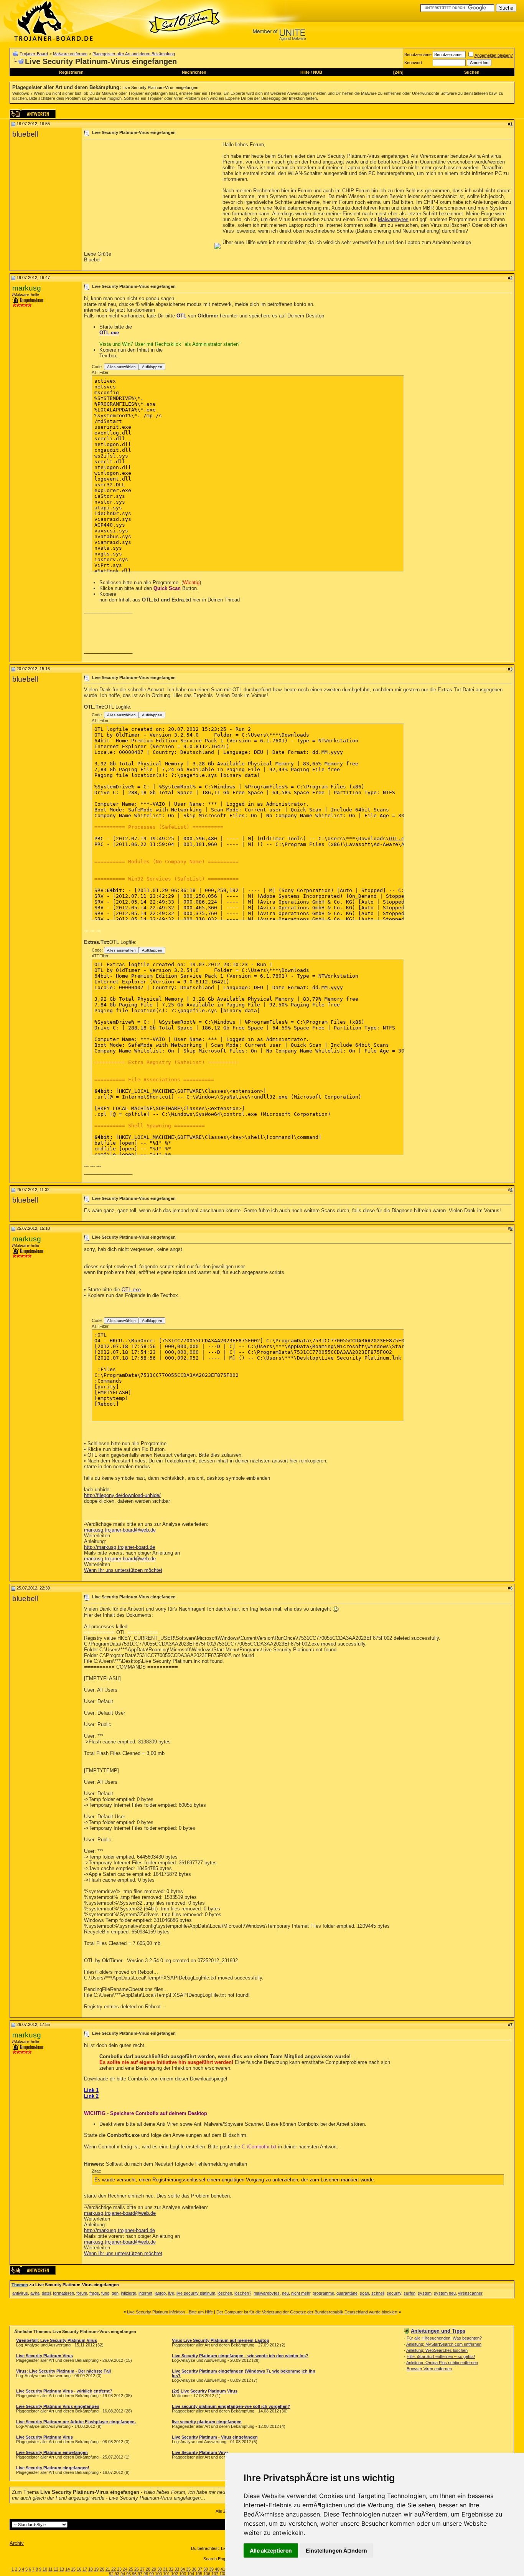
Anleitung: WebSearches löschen (437, 2350)
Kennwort (413, 63)
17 (85, 2569)
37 (200, 2569)
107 (215, 2574)
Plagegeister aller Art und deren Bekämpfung (134, 54)
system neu (445, 2293)
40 (217, 2569)
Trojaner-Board (34, 54)
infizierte (129, 2293)
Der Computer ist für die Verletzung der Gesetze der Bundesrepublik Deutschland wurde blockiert (307, 2312)
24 (125, 2569)
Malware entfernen (70, 54)
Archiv (17, 2543)
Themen (20, 2285)
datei (46, 2293)
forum (82, 2293)
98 (146, 2574)
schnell (378, 2293)
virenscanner (470, 2293)
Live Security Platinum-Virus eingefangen (160, 88)
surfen (409, 2293)
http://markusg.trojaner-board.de (119, 1547)
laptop (160, 2293)
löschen (225, 2293)
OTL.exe (109, 333)
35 (188, 2569)
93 (117, 2574)
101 (166, 2574)
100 (158, 2574)
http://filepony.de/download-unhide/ (122, 1495)
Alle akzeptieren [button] (271, 2550)
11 (50, 2569)
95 (129, 2574)
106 (207, 2574)
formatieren (63, 2293)
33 (177, 2569)
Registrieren (71, 72)
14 (68, 2569)
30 (160, 2569)
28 (148, 2569)
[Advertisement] (148, 195)
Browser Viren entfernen (429, 2369)
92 (111, 2574)
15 (73, 2569)
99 (152, 2574)
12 (56, 2569)
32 (171, 2569)
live (171, 2293)
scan (364, 2293)
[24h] (398, 72)
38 (206, 2569)
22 (114, 2569)
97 (140, 2574)
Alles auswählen (121, 367)
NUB (318, 72)
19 (96, 2569)
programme (323, 2293)
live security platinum (196, 2293)
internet (145, 2293)
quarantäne (347, 2293)
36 (194, 2569)
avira (35, 2293)
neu (285, 2293)
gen (115, 2293)
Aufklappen (152, 367)
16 (79, 2569)
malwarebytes (267, 2293)
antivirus (20, 2293)
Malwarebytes (393, 219)
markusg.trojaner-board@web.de (120, 1530)
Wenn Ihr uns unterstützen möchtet (123, 1570)
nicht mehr (301, 2293)
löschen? (243, 2293)
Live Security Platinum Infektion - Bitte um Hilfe (170, 2312)
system (425, 2293)
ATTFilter (100, 372)
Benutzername (418, 55)
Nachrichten (194, 72)
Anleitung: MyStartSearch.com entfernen (444, 2344)
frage (94, 2293)
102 (175, 2574)
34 (183, 2569)
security (394, 2293)
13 (62, 2569)
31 (165, 2569)
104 (191, 2574)
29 (154, 2569)
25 (131, 2569)
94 (123, 2574)
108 (223, 2574)
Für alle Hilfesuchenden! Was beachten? (444, 2338)
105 (199, 2574)
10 (45, 2569)
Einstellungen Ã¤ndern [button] (336, 2550)
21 (108, 2569)
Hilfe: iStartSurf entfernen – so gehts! (441, 2356)
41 (223, 2569)
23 (119, 2569)
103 (183, 2574)
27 (142, 2569)
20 (102, 2569)
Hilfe (305, 72)
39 (211, 2569)
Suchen (472, 72)
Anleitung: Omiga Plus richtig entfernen (442, 2363)
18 (91, 2569)
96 (134, 2574)
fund (105, 2293)
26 (137, 2569)
